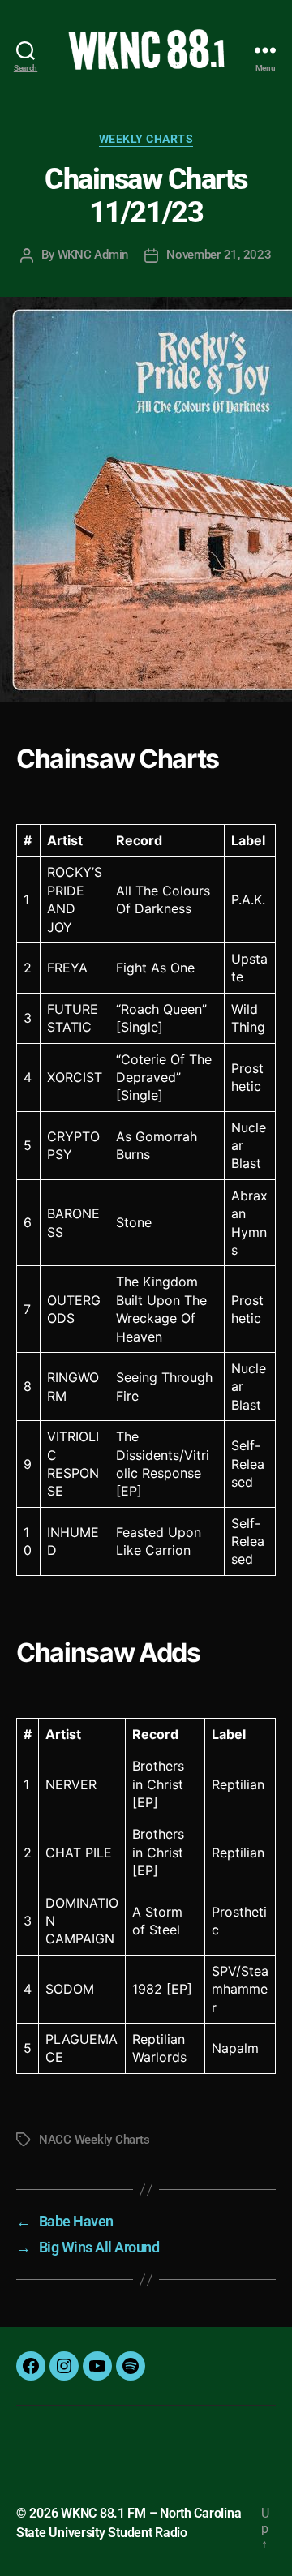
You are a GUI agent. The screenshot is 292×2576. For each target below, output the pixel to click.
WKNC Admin (93, 255)
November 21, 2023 (219, 255)
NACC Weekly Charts (94, 2140)
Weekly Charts (146, 139)
